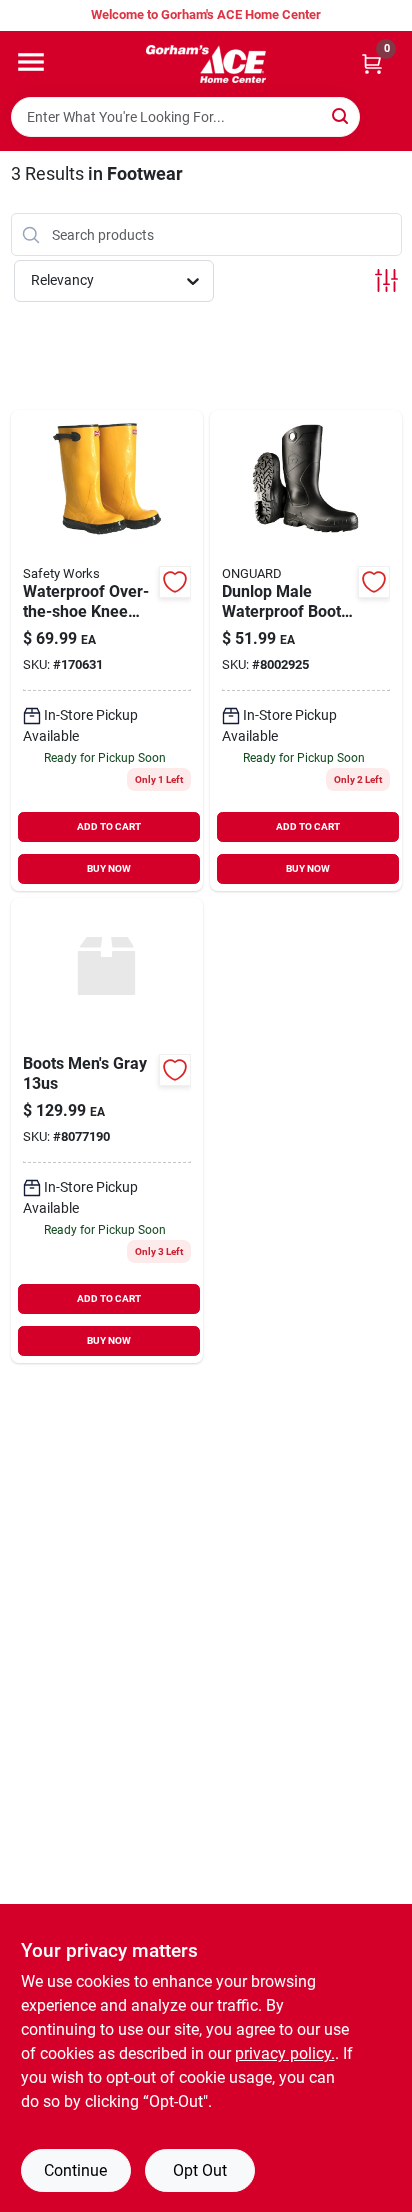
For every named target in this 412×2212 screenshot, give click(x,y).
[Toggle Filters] (386, 280)
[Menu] (31, 62)
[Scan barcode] (385, 117)
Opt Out (200, 2170)
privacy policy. (285, 2053)
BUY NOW (109, 868)
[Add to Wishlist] (175, 582)
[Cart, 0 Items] (372, 63)
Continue (75, 2170)
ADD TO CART (109, 826)
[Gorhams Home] (206, 64)
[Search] (341, 115)
